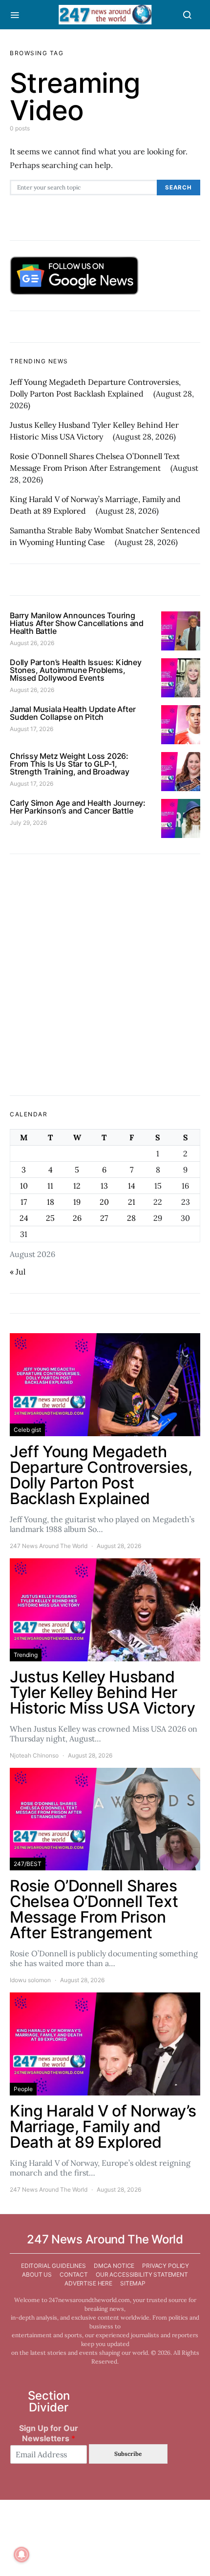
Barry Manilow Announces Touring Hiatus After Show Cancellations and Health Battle (77, 623)
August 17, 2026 (31, 729)
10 (24, 1186)
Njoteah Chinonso (34, 1755)
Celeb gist (27, 1430)
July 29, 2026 (28, 823)
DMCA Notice (114, 2266)
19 (77, 1202)
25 (50, 1218)
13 (104, 1186)
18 (51, 1202)
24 (24, 1218)
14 (132, 1186)
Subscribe (128, 2454)
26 (77, 1218)
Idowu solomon (30, 1980)
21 (132, 1202)
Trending (26, 1655)
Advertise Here (88, 2283)
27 (104, 1218)
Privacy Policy (166, 2266)
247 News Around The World (49, 1546)
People (23, 2089)
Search (178, 188)
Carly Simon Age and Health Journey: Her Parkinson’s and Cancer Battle (78, 807)
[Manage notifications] (21, 2555)
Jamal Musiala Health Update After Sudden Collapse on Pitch (73, 713)
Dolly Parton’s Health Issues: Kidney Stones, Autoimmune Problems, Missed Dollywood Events (76, 670)
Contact (74, 2274)
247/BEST (28, 1864)
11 (50, 1186)
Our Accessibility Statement (142, 2274)
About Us (37, 2274)
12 (77, 1186)
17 (24, 1202)
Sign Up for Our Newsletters (49, 2433)
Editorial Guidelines (53, 2266)
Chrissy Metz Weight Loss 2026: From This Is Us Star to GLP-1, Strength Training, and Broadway (70, 764)
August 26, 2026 (32, 643)
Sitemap (133, 2283)
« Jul (18, 1272)
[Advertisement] (105, 975)
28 (131, 1218)
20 (104, 1202)
